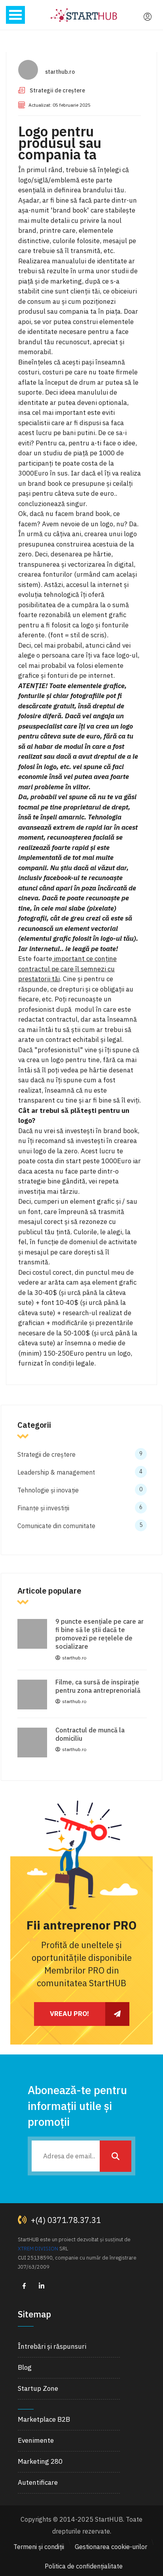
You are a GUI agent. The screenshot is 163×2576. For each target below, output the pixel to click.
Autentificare (38, 2482)
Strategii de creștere (57, 90)
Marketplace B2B (44, 2419)
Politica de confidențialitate (84, 2566)
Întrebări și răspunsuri (52, 2346)
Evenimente (36, 2440)
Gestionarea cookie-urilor (111, 2547)
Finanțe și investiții (80, 1508)
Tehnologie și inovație (80, 1490)
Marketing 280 (40, 2461)
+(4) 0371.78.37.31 (65, 2220)
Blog (25, 2367)
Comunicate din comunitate (80, 1526)
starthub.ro (60, 72)
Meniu (15, 15)
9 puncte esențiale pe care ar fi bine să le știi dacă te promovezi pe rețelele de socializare (100, 1634)
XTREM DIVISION (38, 2249)
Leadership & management (80, 1472)
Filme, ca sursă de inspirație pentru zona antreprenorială (98, 1686)
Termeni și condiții (39, 2547)
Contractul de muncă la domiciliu (90, 1734)
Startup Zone (38, 2388)
